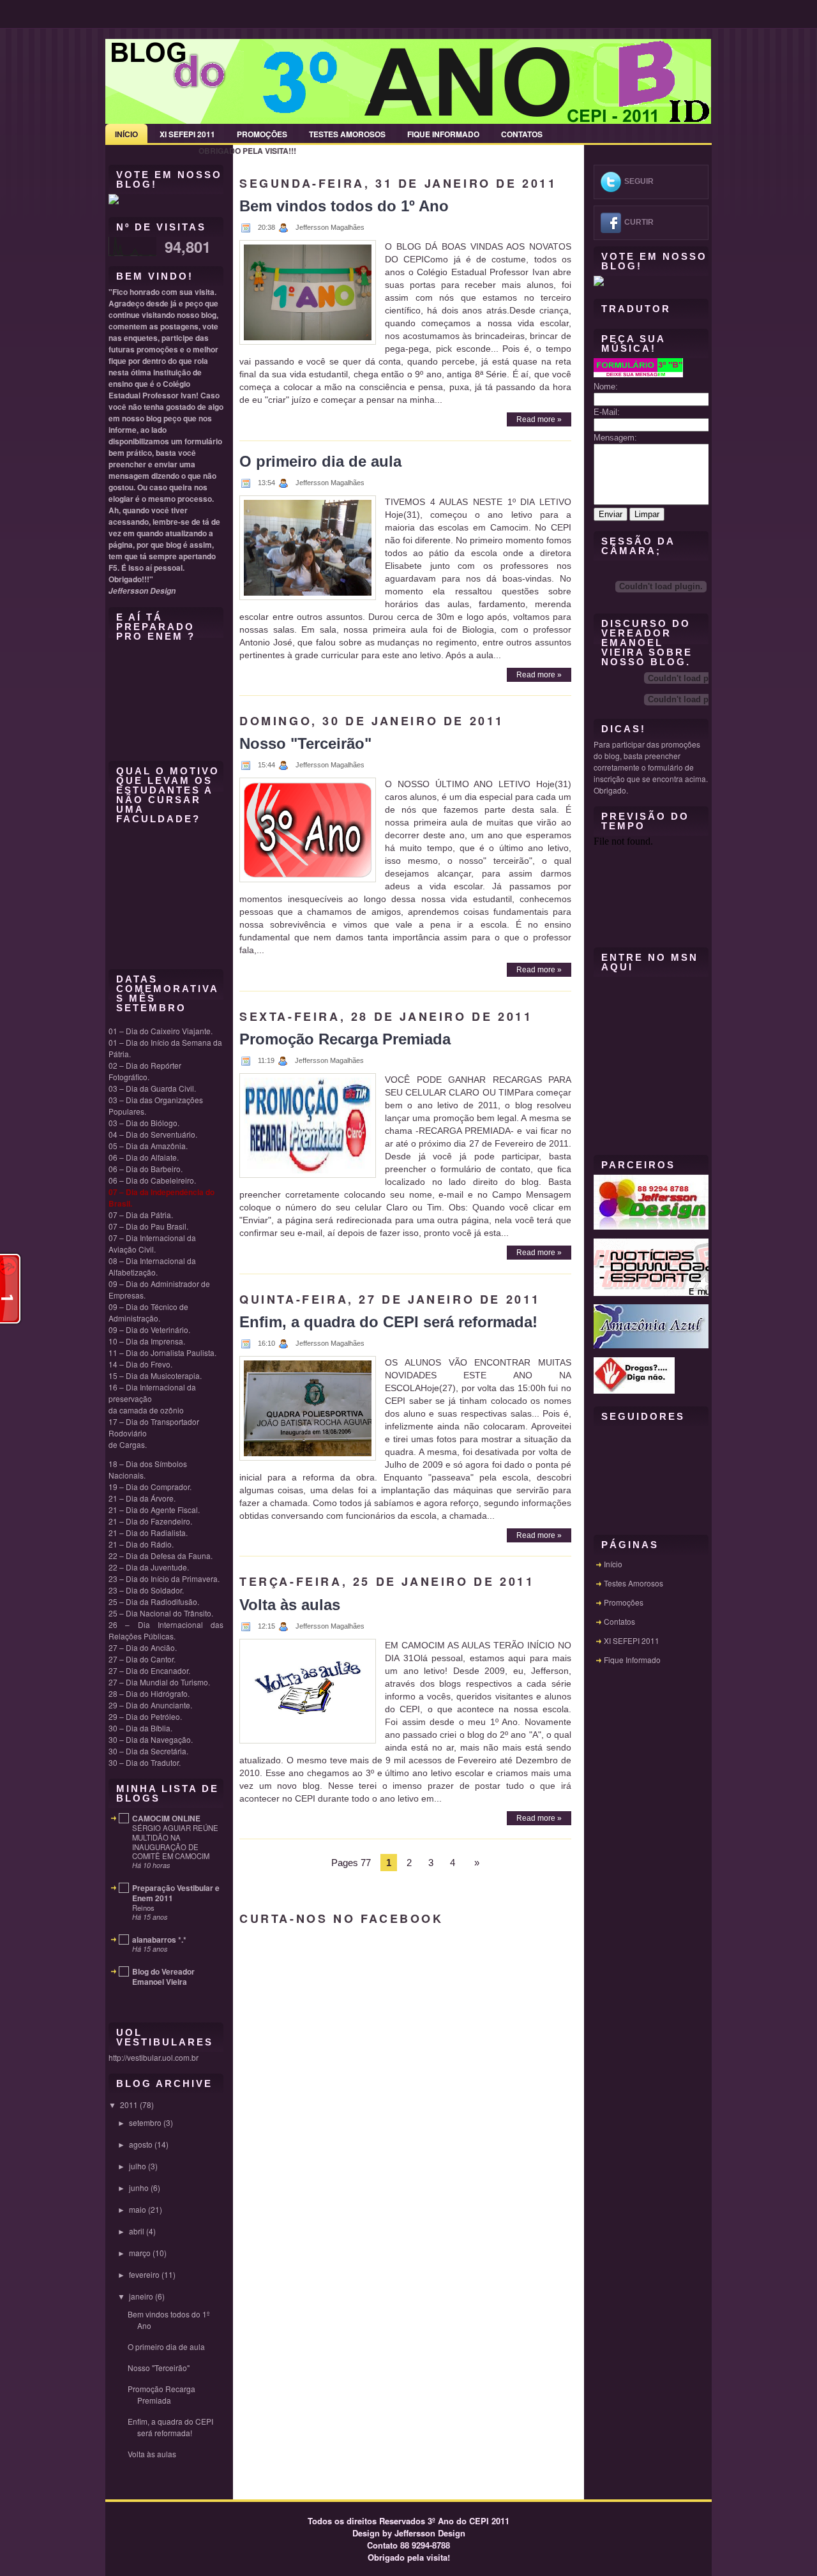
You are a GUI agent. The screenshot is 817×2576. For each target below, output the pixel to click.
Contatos (522, 134)
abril (137, 2231)
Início (126, 134)
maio (138, 2209)
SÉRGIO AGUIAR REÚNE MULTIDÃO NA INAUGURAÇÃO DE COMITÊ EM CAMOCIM (175, 1842)
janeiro (141, 2296)
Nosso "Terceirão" (159, 2368)
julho (138, 2166)
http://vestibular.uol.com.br (154, 2057)
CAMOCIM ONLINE (166, 1818)
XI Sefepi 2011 (187, 134)
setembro (145, 2122)
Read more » (539, 419)
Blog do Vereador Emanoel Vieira (163, 1977)
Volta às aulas (152, 2454)
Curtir (639, 222)
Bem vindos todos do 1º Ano (344, 206)
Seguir (639, 181)
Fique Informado (632, 1660)
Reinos (143, 1908)
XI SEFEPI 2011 (632, 1640)
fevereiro (144, 2274)
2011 (129, 2105)
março (140, 2253)
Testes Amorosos (347, 134)
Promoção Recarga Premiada (161, 2394)
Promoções (262, 134)
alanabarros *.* (159, 1940)
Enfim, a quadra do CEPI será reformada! (170, 2427)
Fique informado (443, 134)
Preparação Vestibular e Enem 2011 (176, 1893)
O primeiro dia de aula (166, 2346)
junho (139, 2188)
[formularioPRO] (638, 374)
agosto (141, 2144)
